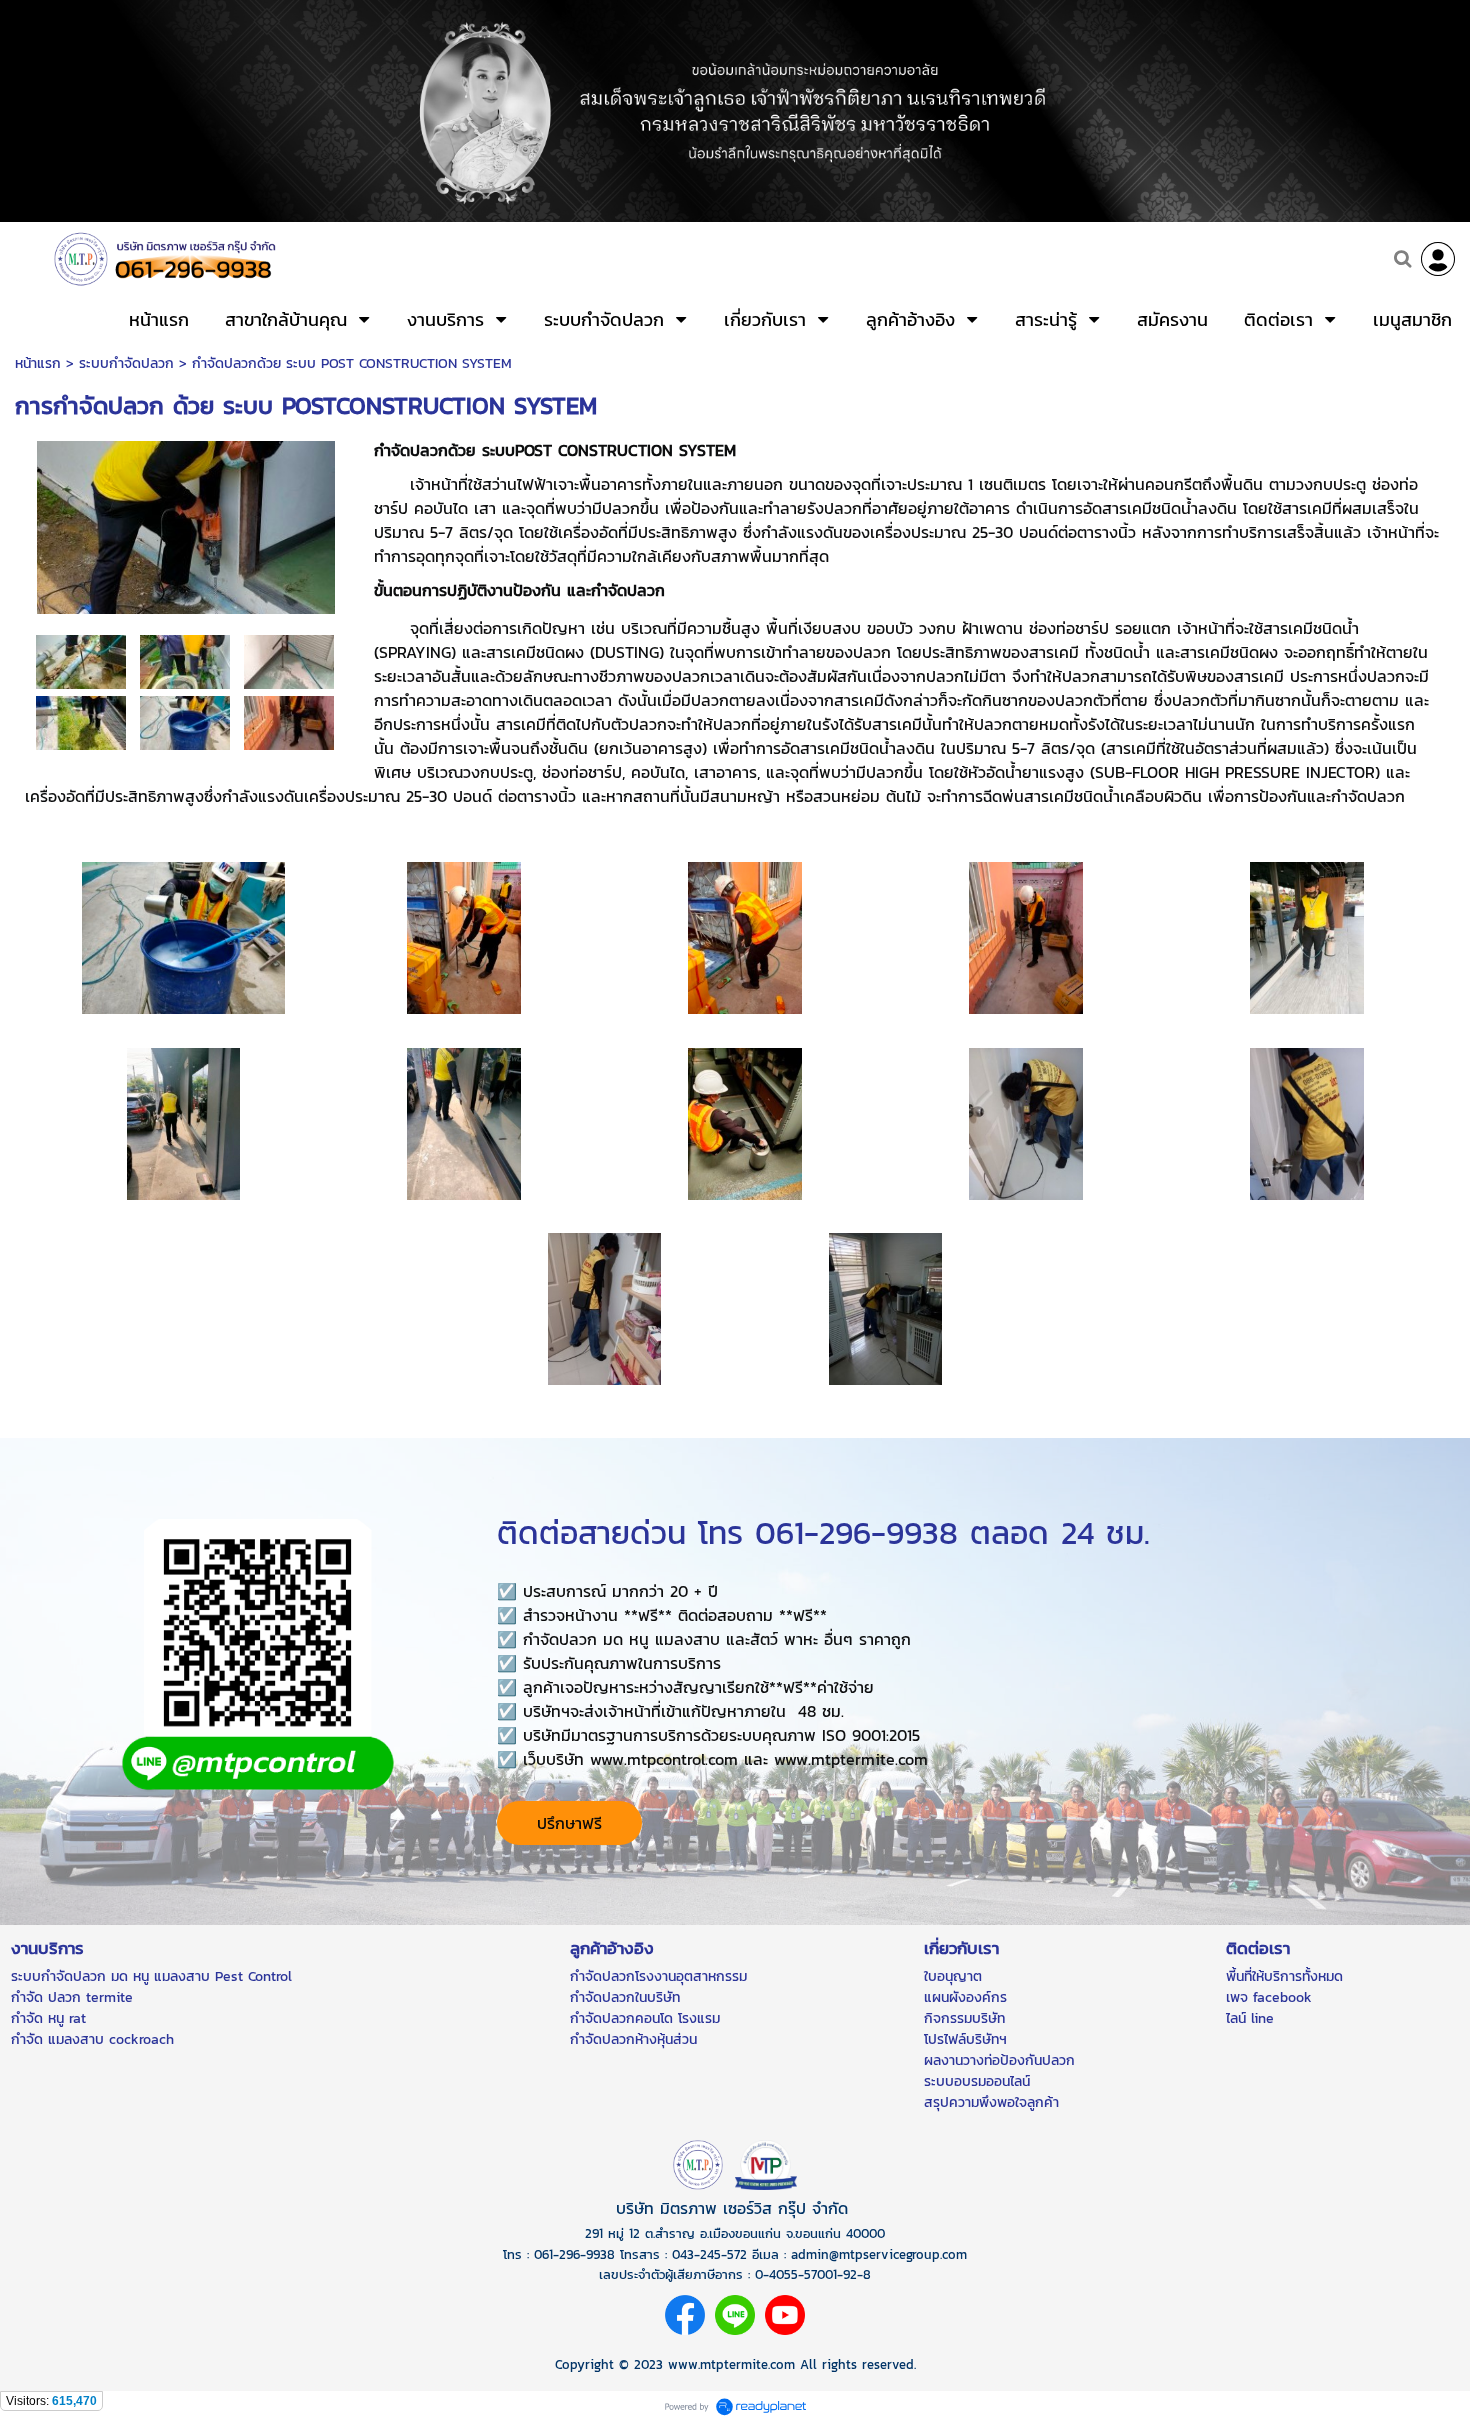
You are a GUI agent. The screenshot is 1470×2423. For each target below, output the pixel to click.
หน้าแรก (38, 363)
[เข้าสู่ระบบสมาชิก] (1438, 259)
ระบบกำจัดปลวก (126, 363)
